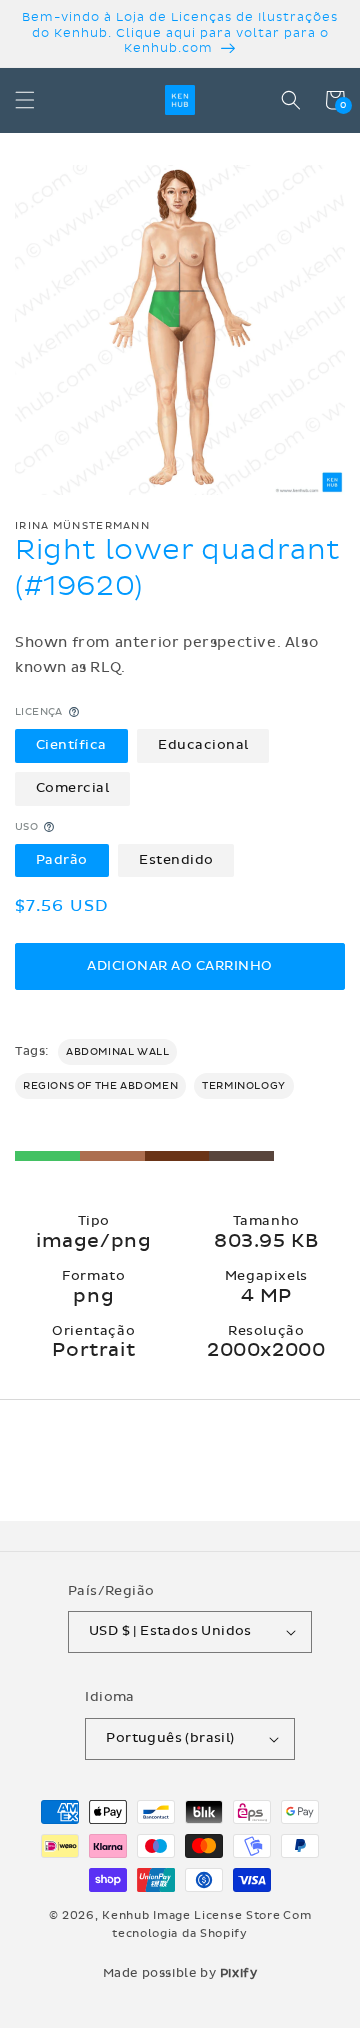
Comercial (73, 788)
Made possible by (180, 1973)
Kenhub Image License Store (191, 1915)
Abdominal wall (117, 1052)
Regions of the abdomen (100, 1086)
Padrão (62, 860)
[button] (25, 100)
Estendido (176, 860)
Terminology (244, 1086)
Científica (71, 745)
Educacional (203, 745)
